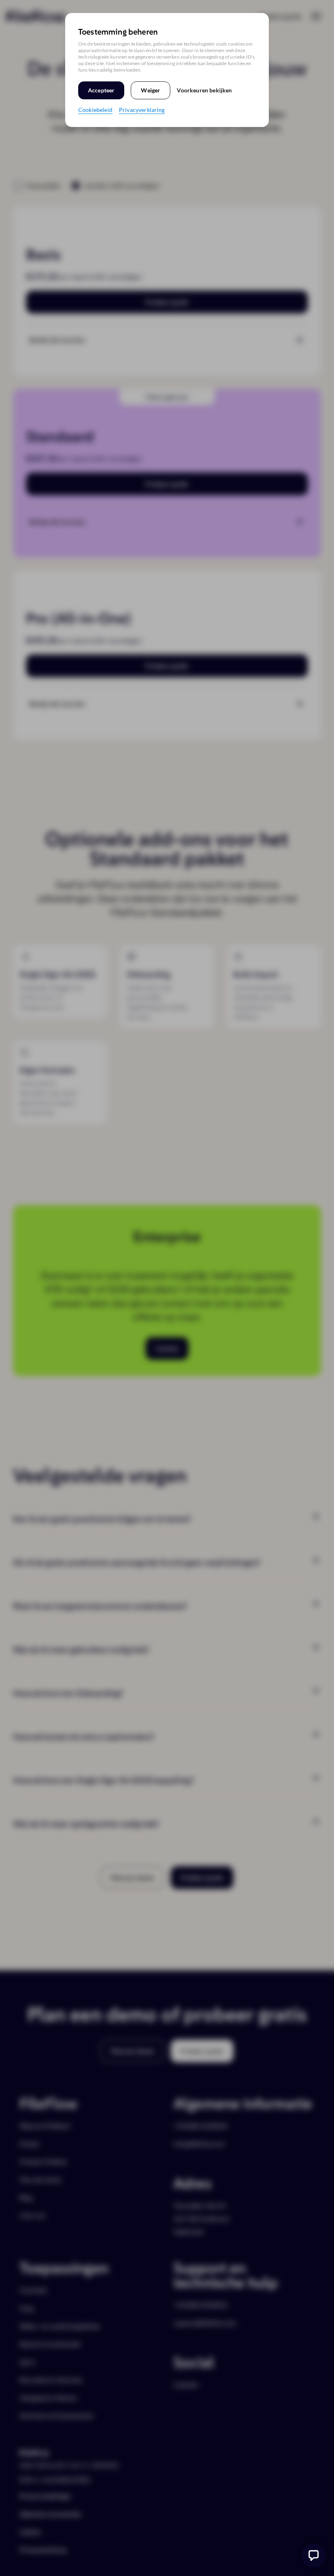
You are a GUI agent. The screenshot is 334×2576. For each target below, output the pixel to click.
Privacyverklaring (142, 110)
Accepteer (101, 90)
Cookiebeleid (95, 110)
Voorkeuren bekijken (204, 90)
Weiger (151, 90)
